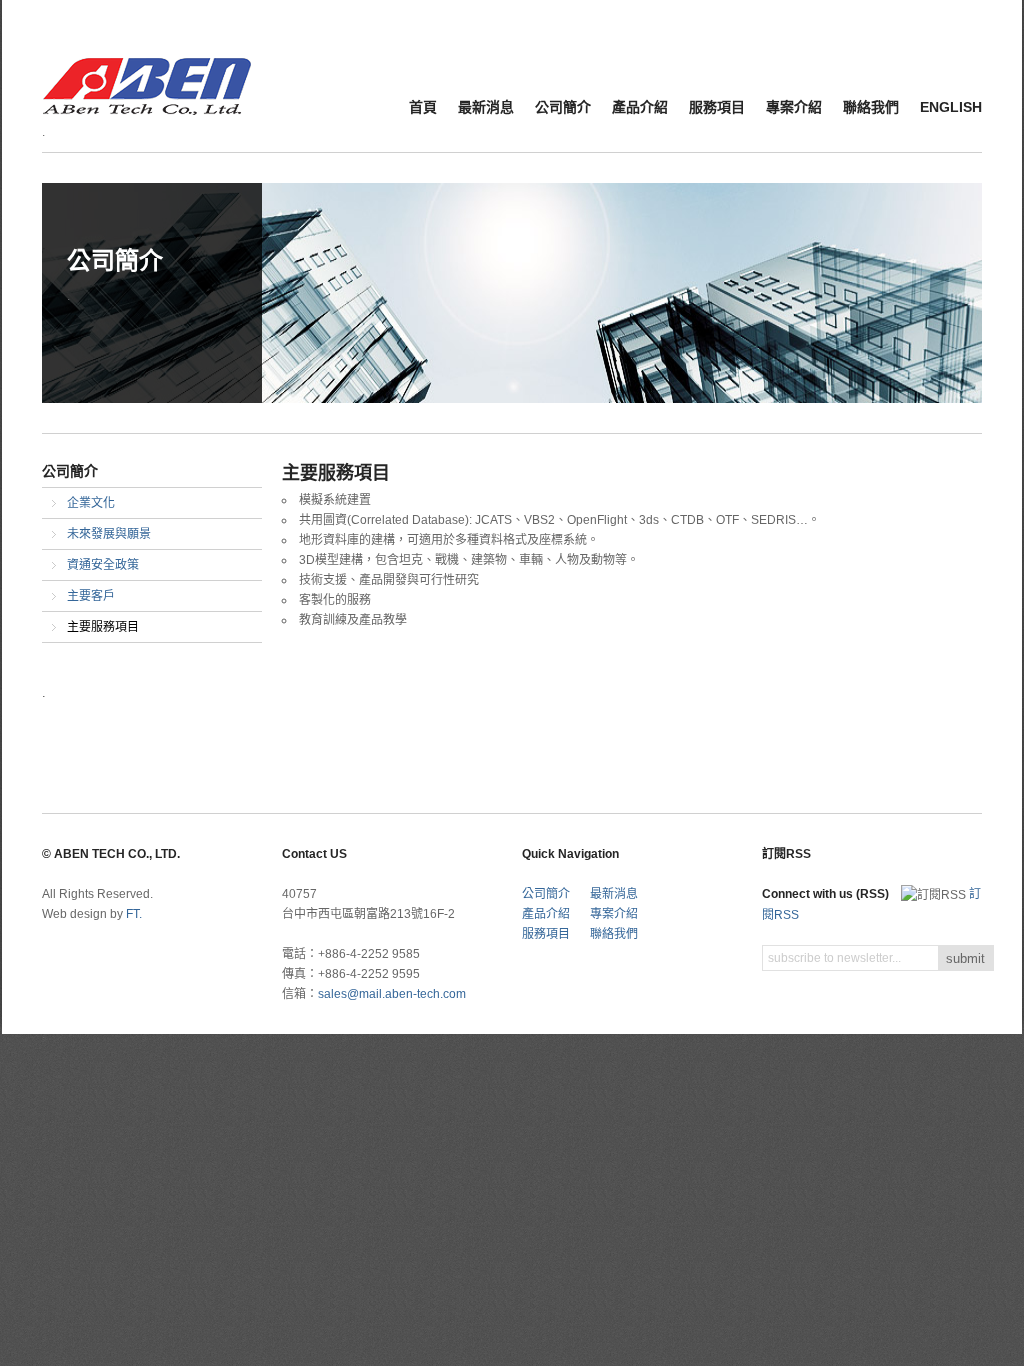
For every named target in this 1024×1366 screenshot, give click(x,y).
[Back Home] (147, 72)
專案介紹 (794, 107)
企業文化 (91, 503)
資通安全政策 (103, 565)
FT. (134, 914)
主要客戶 (91, 596)
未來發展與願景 (109, 534)
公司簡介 (563, 107)
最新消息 (486, 107)
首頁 (423, 107)
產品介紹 (640, 107)
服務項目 (717, 107)
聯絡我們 (871, 107)
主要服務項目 (103, 627)
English (951, 107)
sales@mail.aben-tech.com (392, 994)
